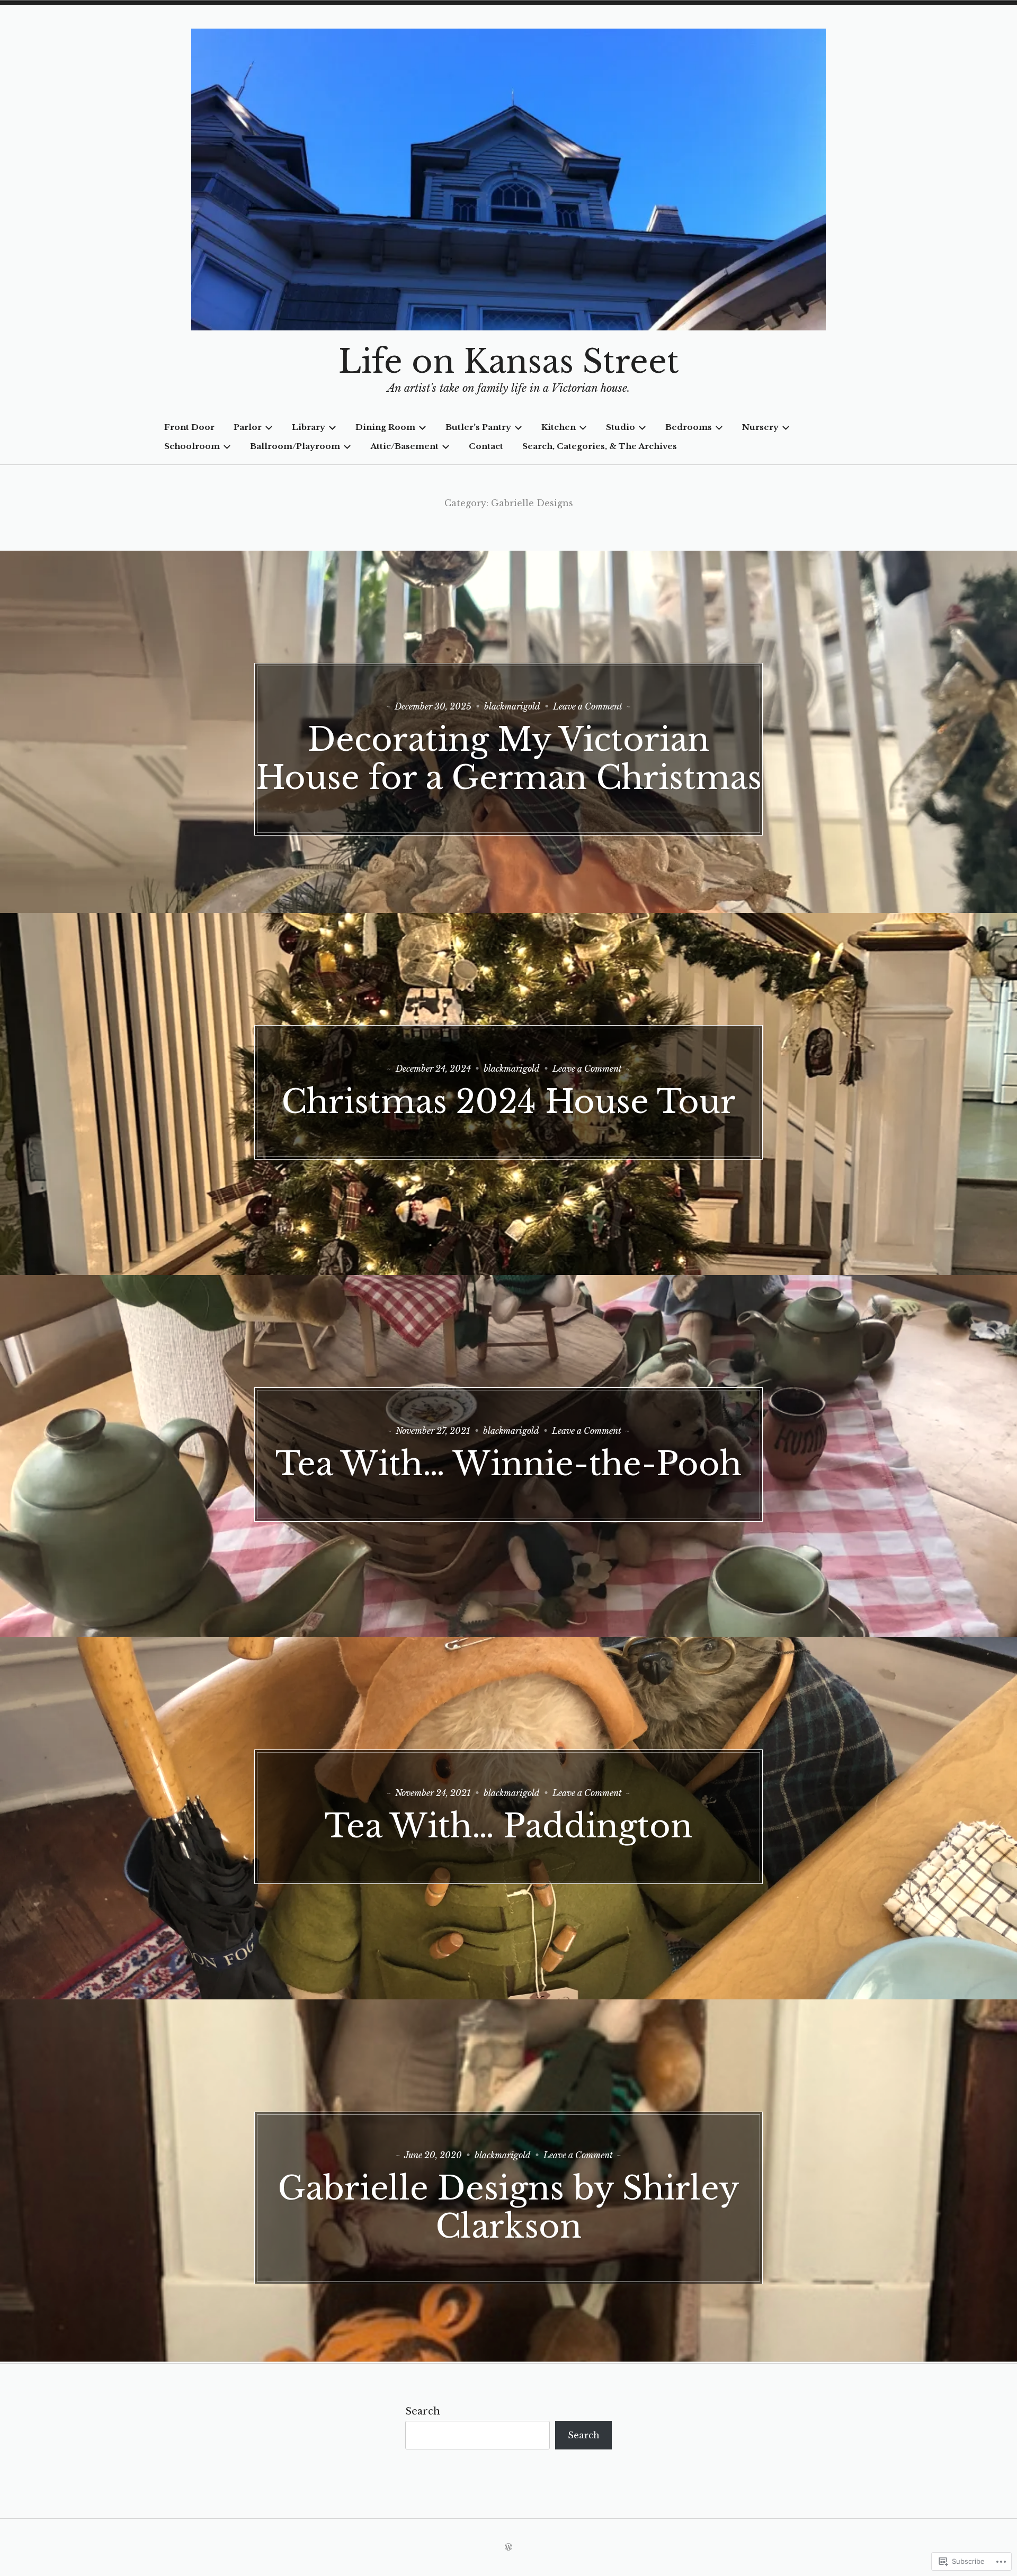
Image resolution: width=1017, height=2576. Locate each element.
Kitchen (559, 427)
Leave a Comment (588, 706)
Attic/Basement (404, 446)
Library (309, 427)
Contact (486, 446)
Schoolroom (192, 446)
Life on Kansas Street (509, 362)
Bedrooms (689, 427)
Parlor (248, 427)
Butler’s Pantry (478, 427)
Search (423, 2411)
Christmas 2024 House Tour (508, 1102)
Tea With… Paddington (508, 1826)
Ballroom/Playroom (295, 446)
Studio (621, 427)
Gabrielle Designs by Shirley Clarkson (508, 2207)
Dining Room (385, 427)
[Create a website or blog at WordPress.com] (508, 2547)
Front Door (189, 427)
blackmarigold (512, 706)
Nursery (760, 427)
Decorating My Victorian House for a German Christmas (509, 759)
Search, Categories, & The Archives (600, 446)
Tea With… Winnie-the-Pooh (508, 1464)
